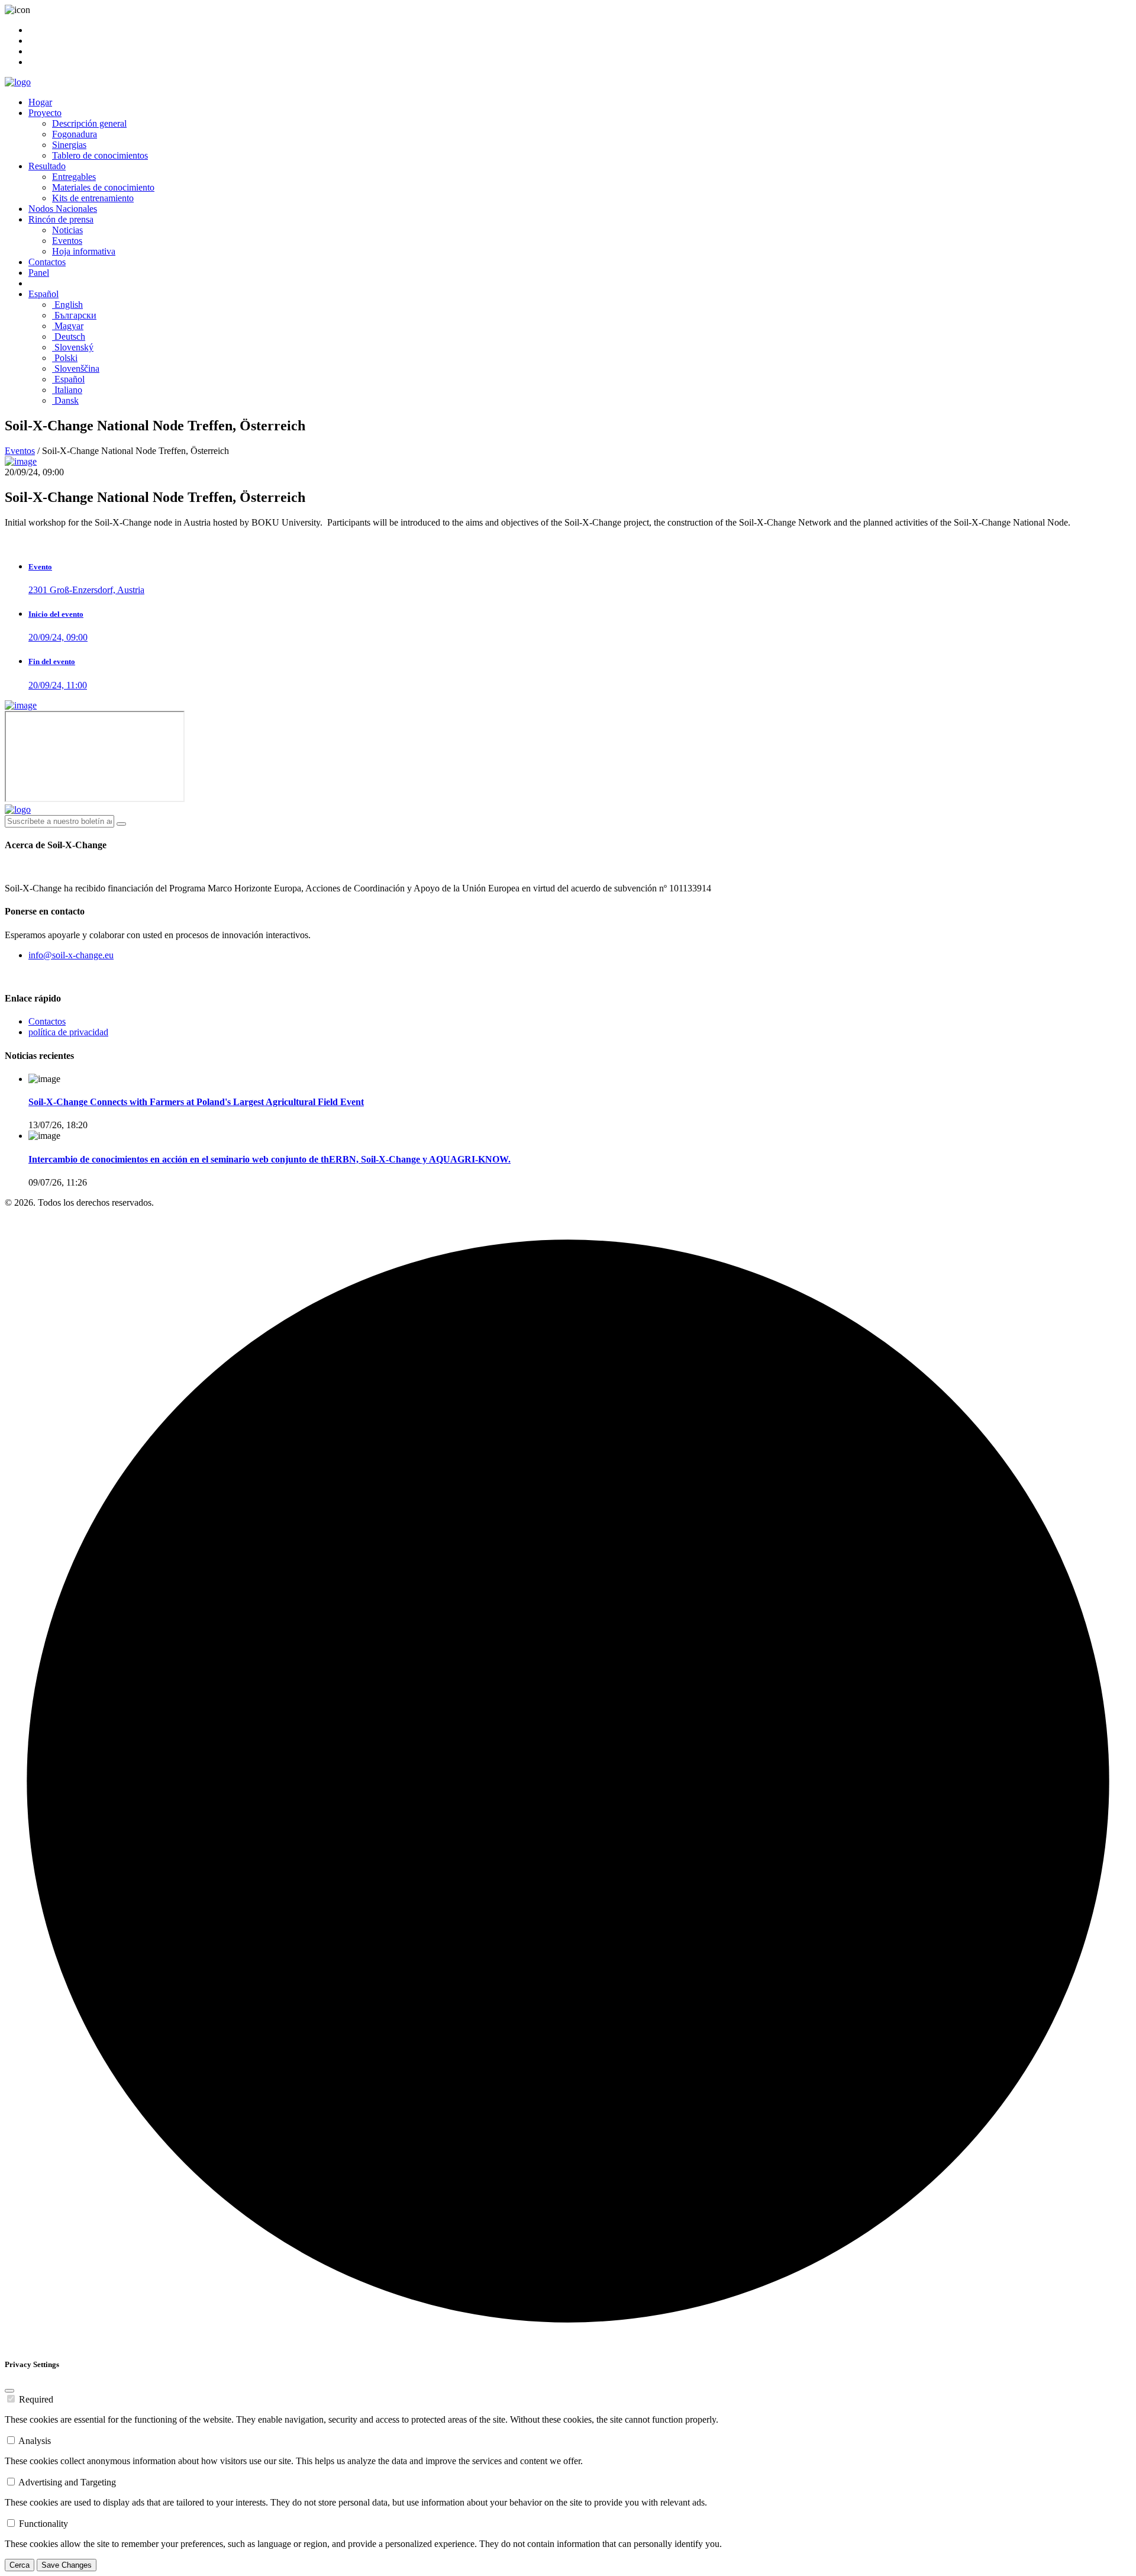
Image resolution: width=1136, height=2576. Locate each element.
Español (43, 294)
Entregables (74, 177)
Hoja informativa (84, 251)
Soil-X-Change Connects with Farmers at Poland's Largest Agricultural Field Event (196, 1102)
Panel (39, 273)
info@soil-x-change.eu (71, 955)
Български (74, 315)
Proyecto (45, 113)
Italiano (67, 390)
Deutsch (69, 337)
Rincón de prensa (61, 219)
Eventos (67, 241)
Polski (65, 358)
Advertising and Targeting (67, 2482)
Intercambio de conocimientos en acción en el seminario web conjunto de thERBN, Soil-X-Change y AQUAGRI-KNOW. (270, 1159)
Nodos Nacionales (63, 209)
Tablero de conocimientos (100, 155)
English (67, 305)
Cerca (20, 2565)
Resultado (47, 166)
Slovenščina (76, 368)
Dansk (65, 400)
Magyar (68, 326)
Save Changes (67, 2565)
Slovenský (73, 347)
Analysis (35, 2441)
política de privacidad (68, 1032)
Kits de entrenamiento (93, 198)
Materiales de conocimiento (103, 187)
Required (36, 2399)
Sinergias (69, 145)
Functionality (43, 2524)
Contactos (47, 262)
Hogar (40, 102)
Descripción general (89, 123)
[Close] (9, 2391)
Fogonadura (75, 134)
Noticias (67, 230)
